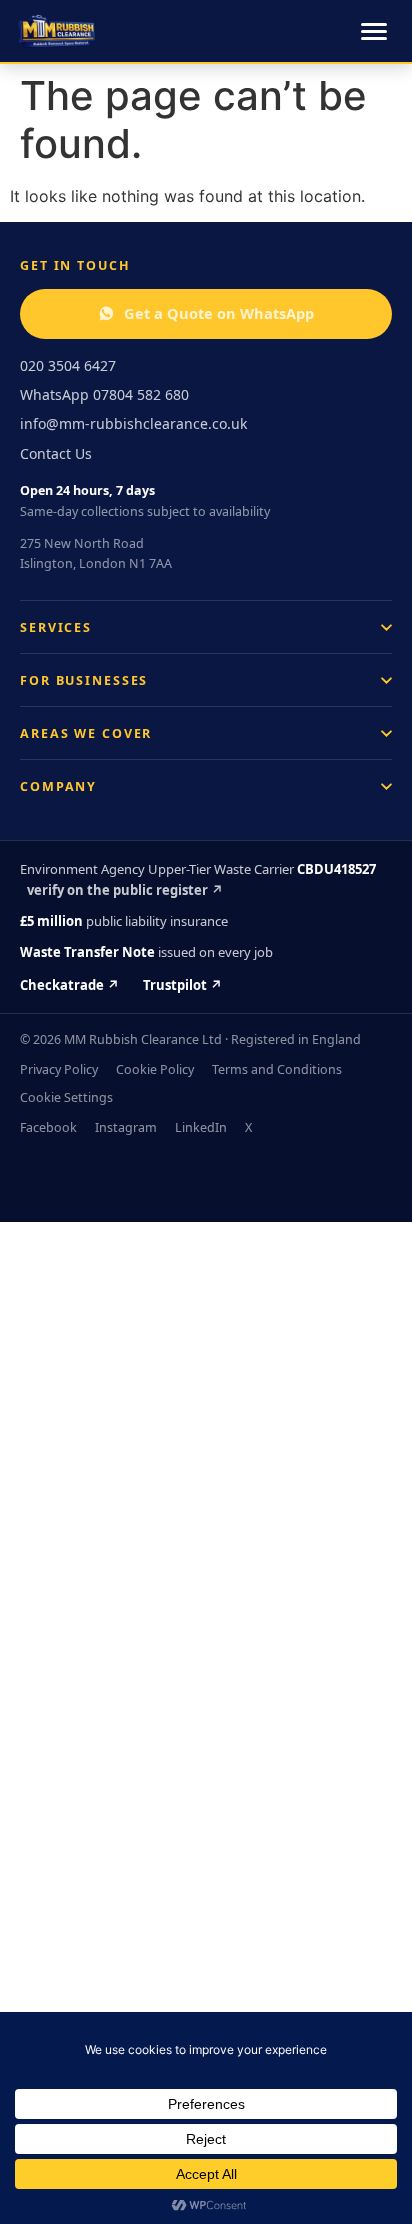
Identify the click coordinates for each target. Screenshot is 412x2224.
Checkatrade (69, 985)
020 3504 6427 (68, 365)
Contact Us (56, 453)
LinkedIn (201, 1127)
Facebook (48, 1127)
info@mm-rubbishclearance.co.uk (133, 423)
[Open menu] (374, 31)
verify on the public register (125, 890)
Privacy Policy (59, 1069)
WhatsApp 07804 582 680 (104, 394)
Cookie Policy (155, 1069)
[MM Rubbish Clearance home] (56, 31)
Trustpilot (182, 985)
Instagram (126, 1127)
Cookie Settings (66, 1097)
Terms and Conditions (277, 1069)
